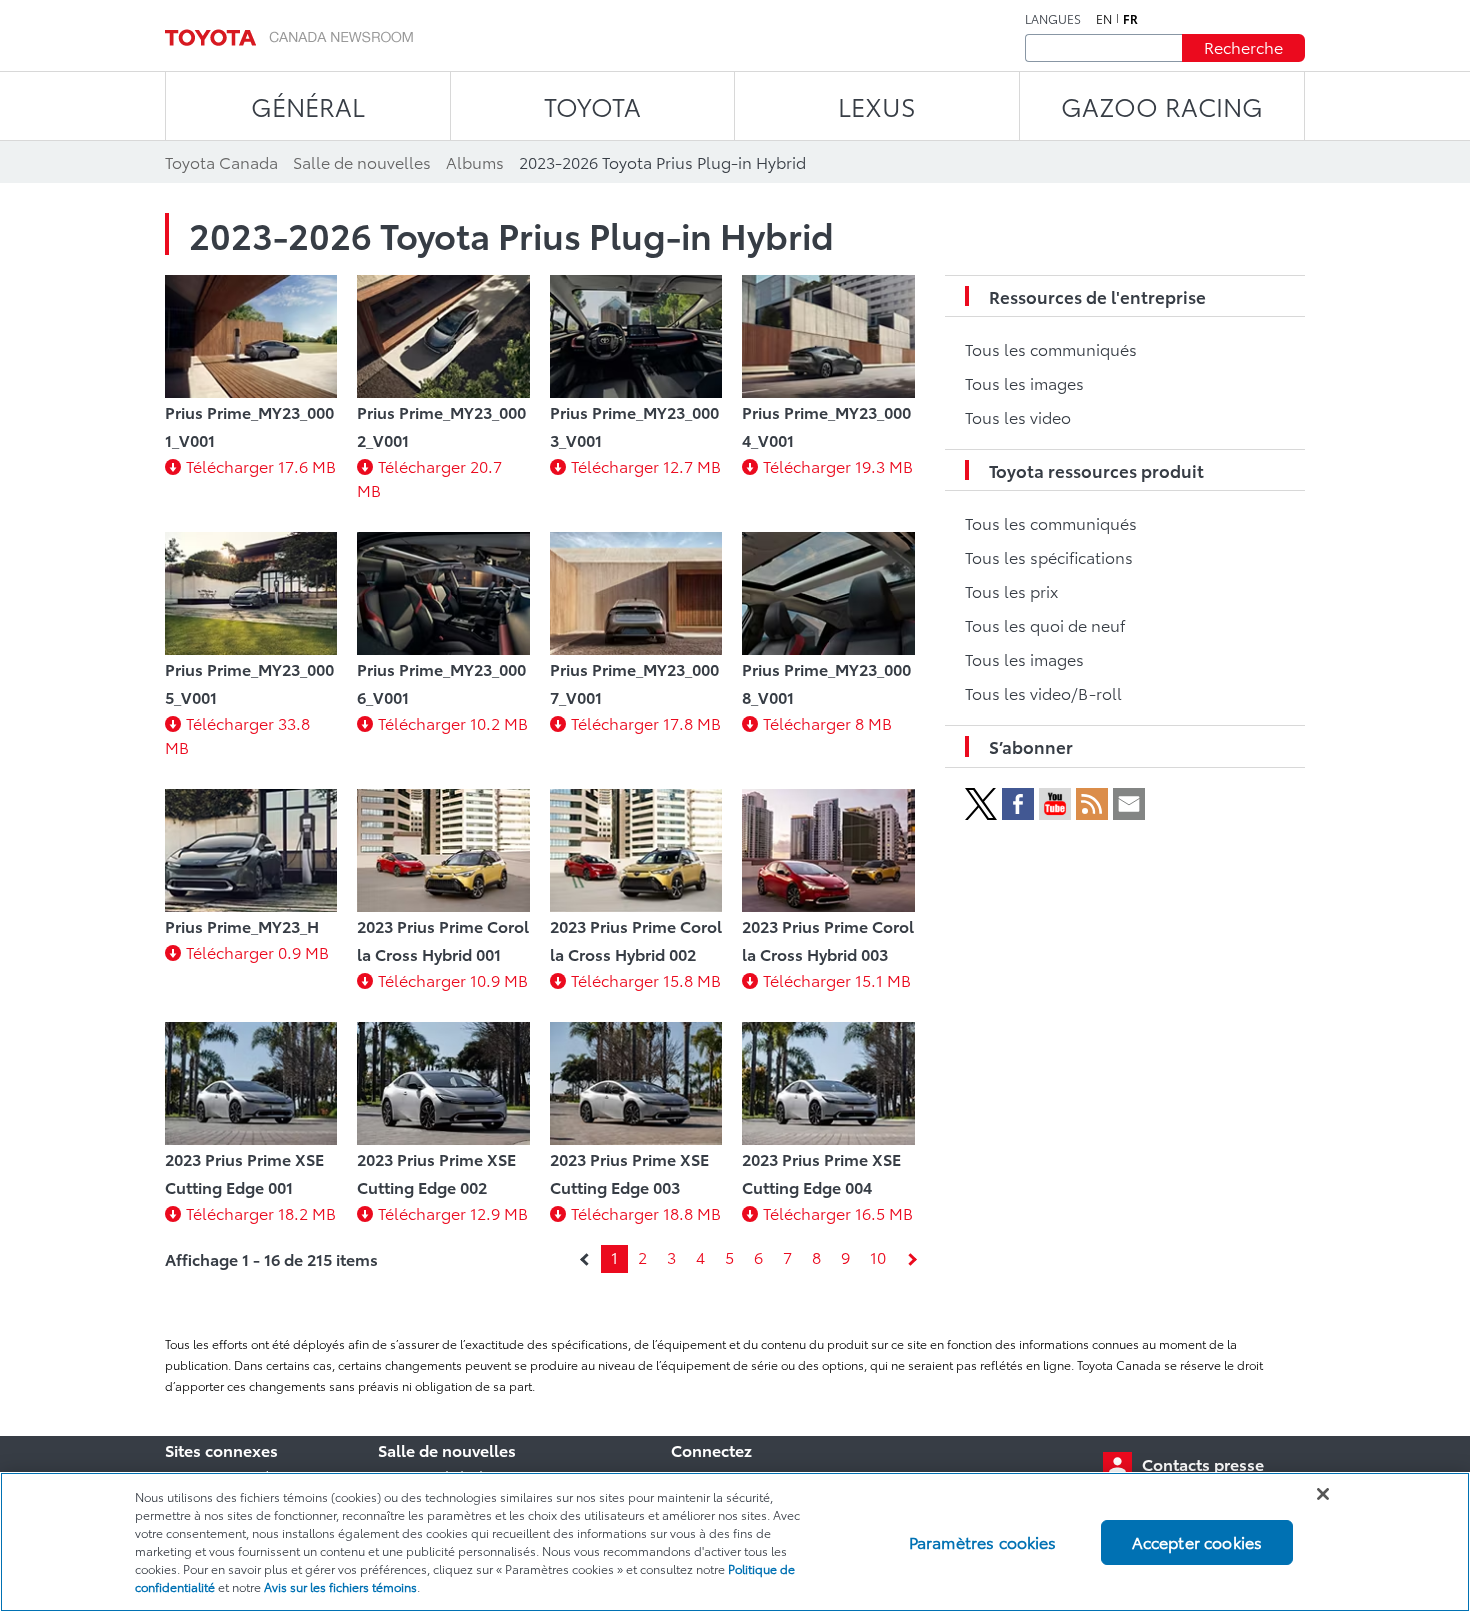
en (1104, 19)
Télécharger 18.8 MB (646, 1212)
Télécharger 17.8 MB (646, 722)
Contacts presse (1203, 1463)
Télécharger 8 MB (827, 722)
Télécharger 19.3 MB (838, 465)
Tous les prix (1011, 590)
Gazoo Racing (1162, 105)
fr (1130, 19)
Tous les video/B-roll (1043, 692)
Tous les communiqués (1051, 348)
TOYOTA (592, 105)
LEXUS (877, 105)
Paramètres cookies (983, 1541)
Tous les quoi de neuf (1045, 624)
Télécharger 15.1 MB (837, 979)
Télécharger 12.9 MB (453, 1212)
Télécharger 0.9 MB (257, 951)
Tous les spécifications (1049, 556)
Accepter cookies (1197, 1541)
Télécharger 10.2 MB (453, 722)
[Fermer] (1323, 1494)
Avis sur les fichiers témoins (340, 1586)
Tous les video (1018, 416)
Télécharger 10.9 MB (453, 979)
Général (308, 105)
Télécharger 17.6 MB (261, 465)
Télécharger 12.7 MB (646, 465)
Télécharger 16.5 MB (838, 1212)
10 (878, 1256)
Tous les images (1024, 382)
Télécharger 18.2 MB (261, 1212)
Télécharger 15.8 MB (646, 979)
